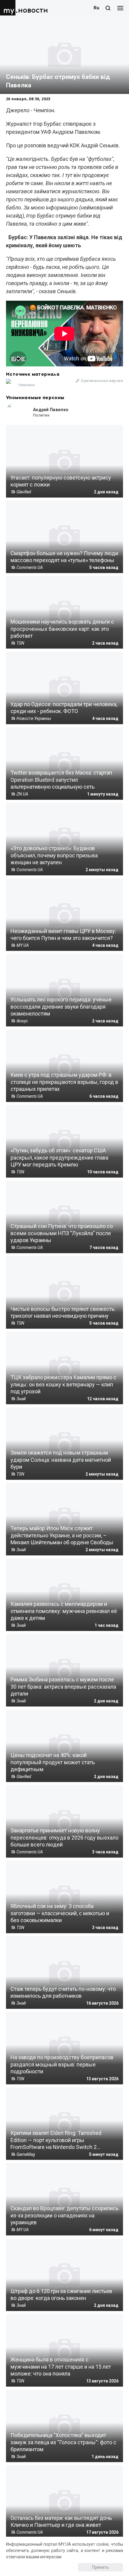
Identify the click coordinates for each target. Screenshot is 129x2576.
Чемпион (27, 385)
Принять (100, 2567)
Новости (33, 10)
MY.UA (9, 8)
